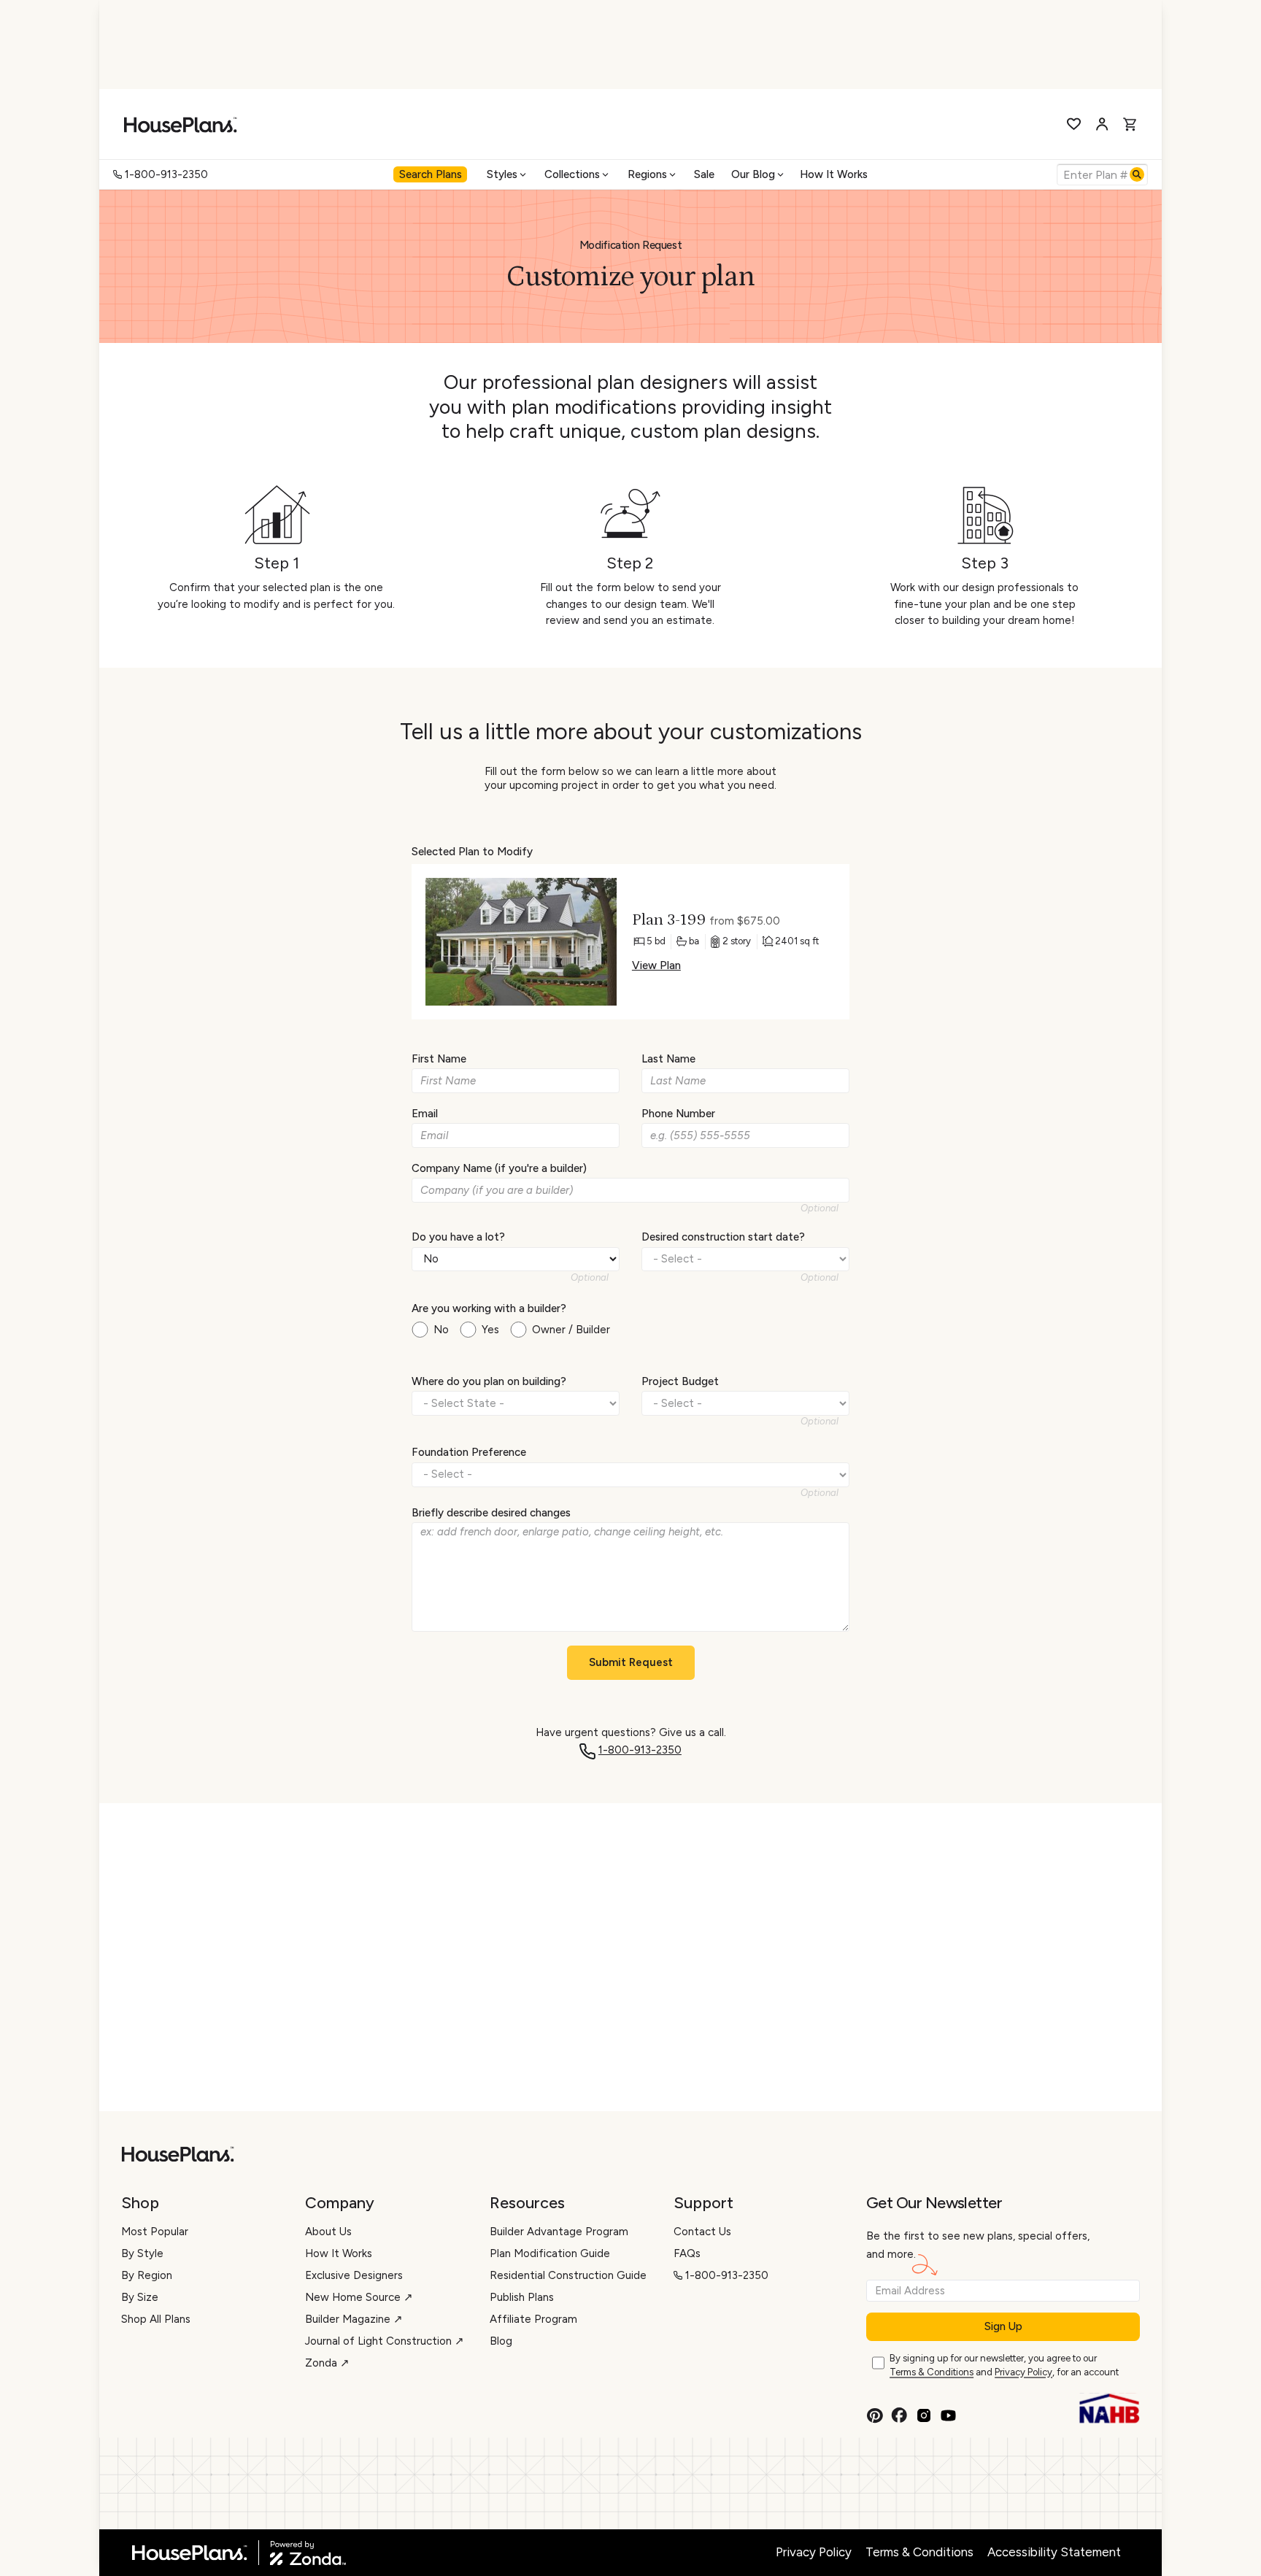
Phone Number (678, 1114)
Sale (704, 174)
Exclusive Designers (354, 2275)
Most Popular (155, 2232)
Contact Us (702, 2232)
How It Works (834, 174)
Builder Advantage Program (559, 2232)
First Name (439, 1059)
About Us (328, 2232)
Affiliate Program (533, 2319)
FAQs (687, 2253)
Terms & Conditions (932, 2372)
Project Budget (680, 1381)
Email (425, 1114)
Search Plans (431, 174)
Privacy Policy (1023, 2372)
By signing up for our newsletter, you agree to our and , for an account (1004, 2365)
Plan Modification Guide (550, 2253)
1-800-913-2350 (166, 174)
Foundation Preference (469, 1452)
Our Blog (753, 174)
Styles (502, 174)
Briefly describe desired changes (491, 1513)
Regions (647, 174)
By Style (142, 2253)
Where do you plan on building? (489, 1381)
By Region (147, 2275)
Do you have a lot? (458, 1237)
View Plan (656, 965)
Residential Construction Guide (568, 2275)
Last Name (668, 1059)
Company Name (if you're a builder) (499, 1168)
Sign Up (1003, 2326)
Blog (501, 2341)
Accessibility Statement (1054, 2552)
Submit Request (631, 1662)
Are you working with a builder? (489, 1308)
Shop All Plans (156, 2319)
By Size (140, 2297)
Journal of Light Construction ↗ (385, 2341)
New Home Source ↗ (359, 2297)
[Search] (1137, 174)
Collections (572, 174)
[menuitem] (432, 174)
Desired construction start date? (723, 1237)
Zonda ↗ (327, 2363)
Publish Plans (522, 2297)
